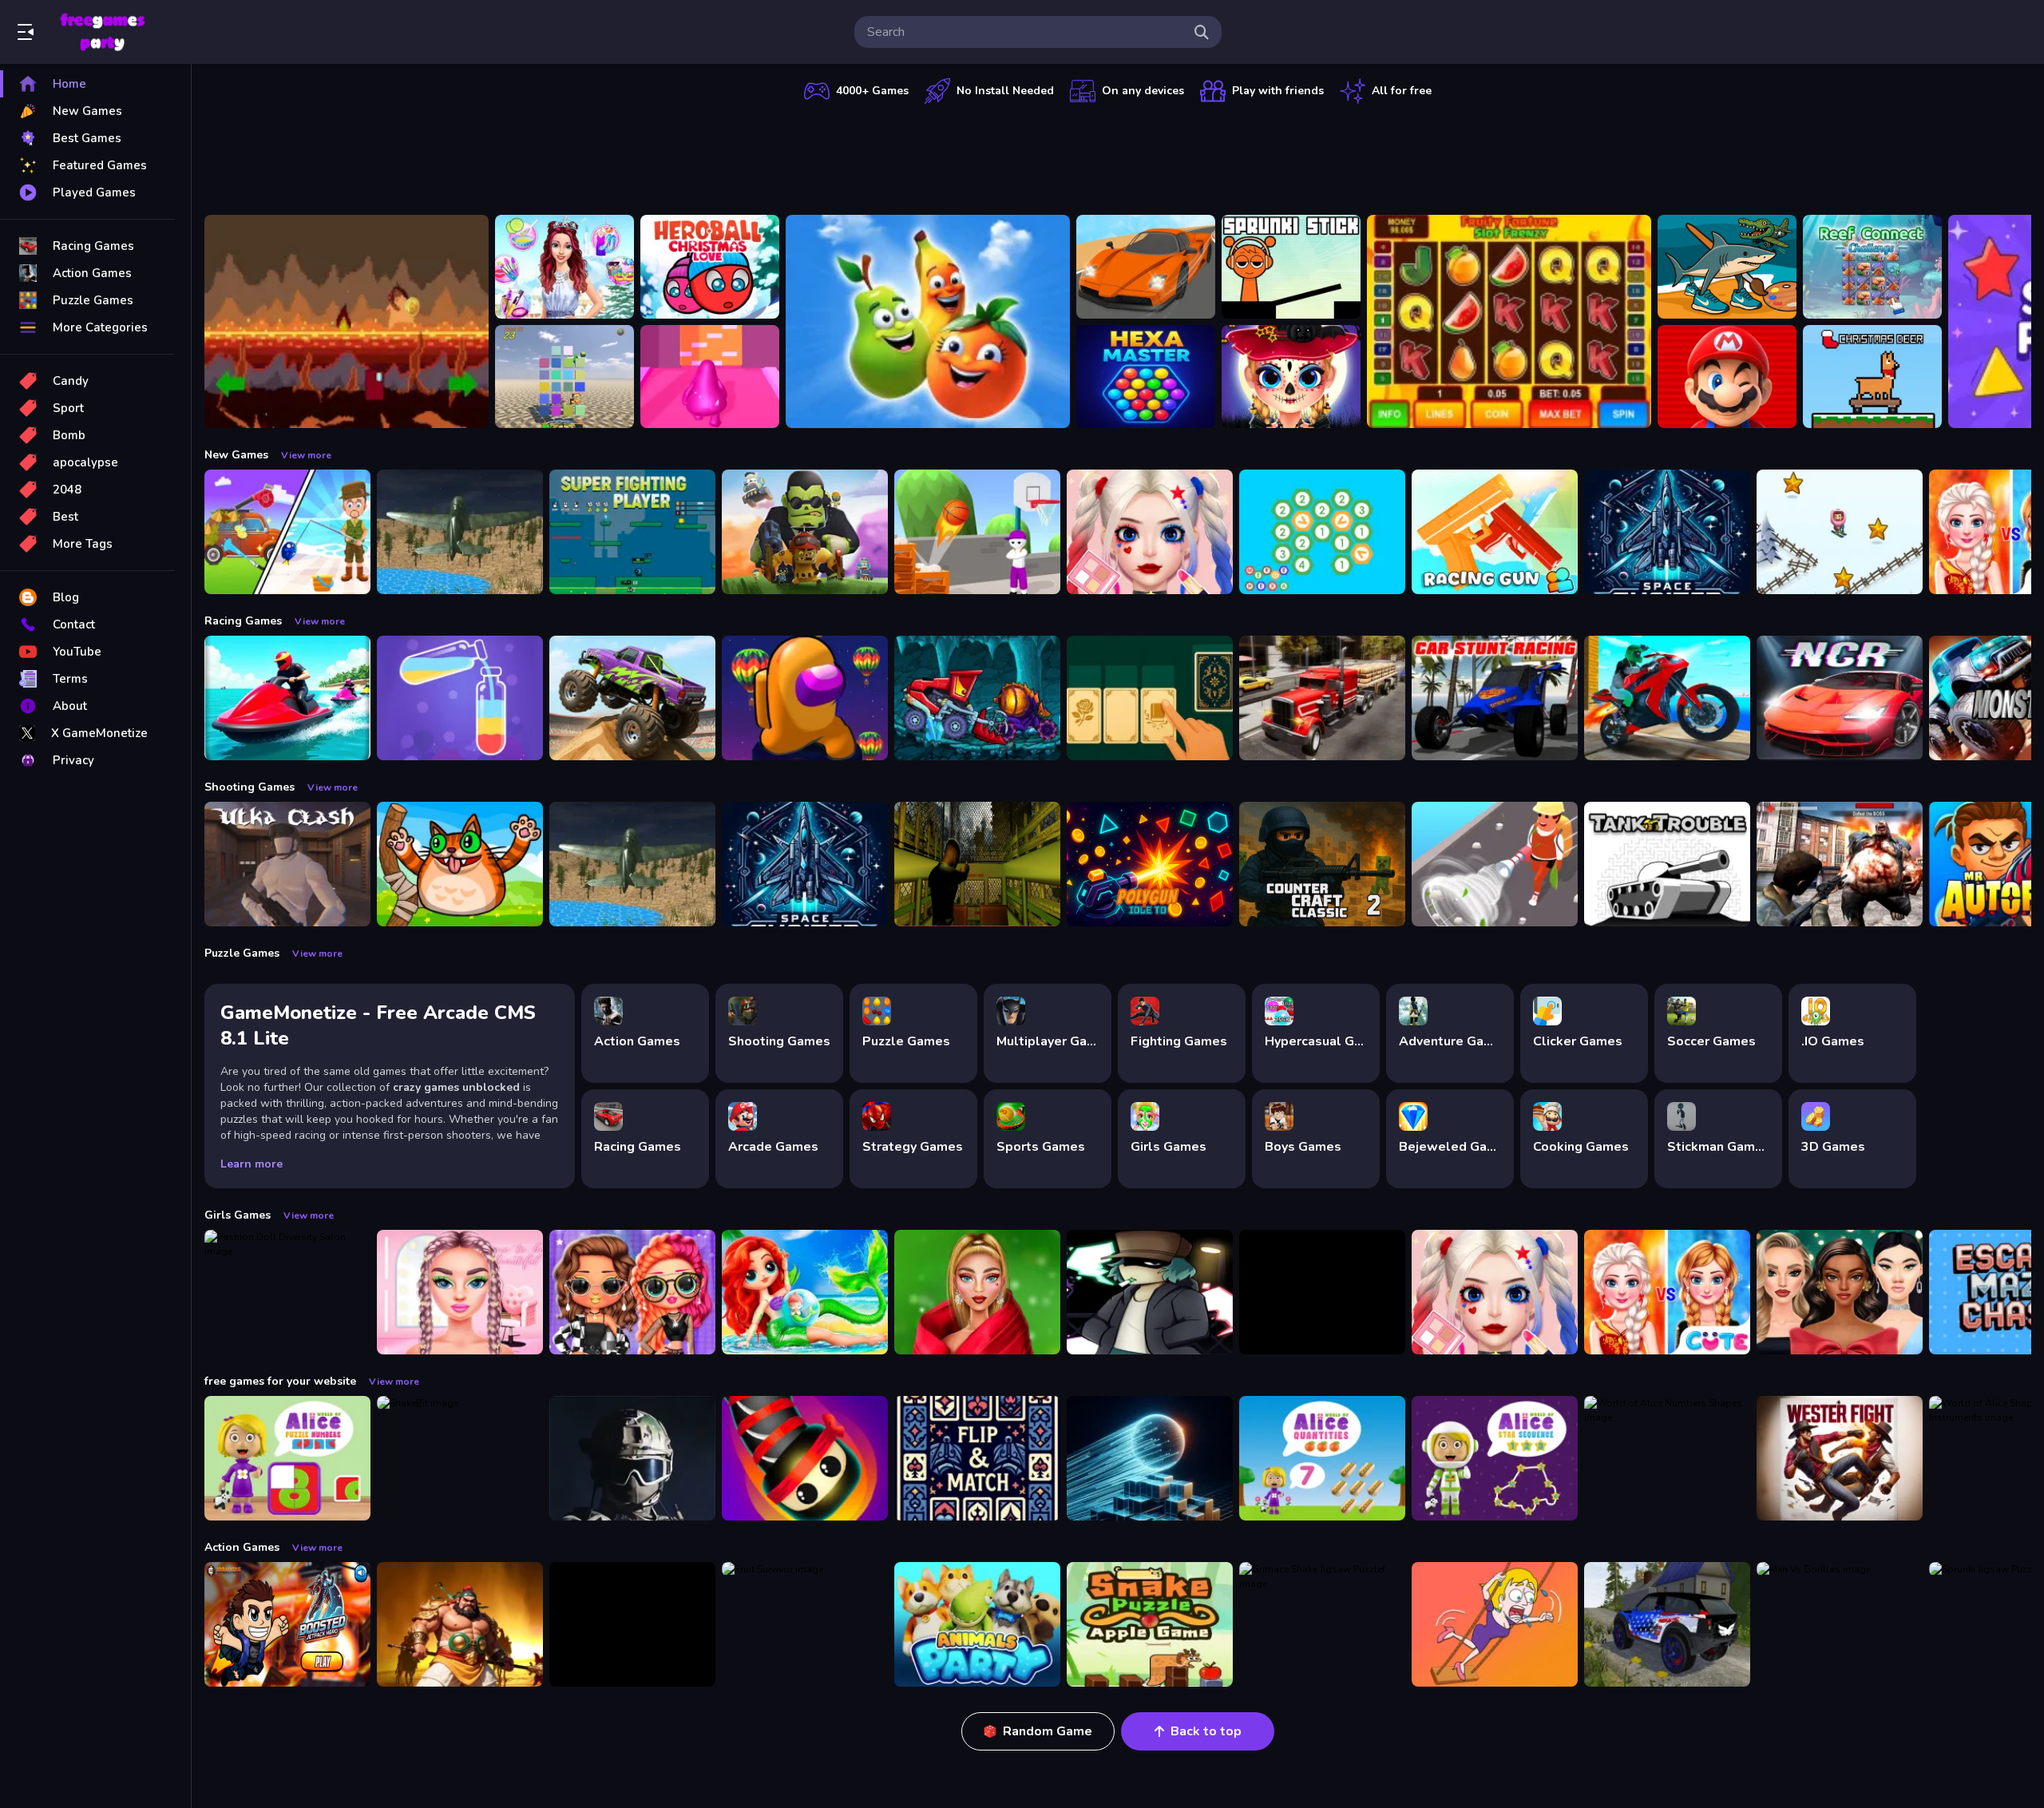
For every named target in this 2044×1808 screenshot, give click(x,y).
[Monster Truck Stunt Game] (632, 698)
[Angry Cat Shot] (460, 864)
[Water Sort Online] (460, 698)
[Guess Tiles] (564, 377)
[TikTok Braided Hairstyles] (460, 1292)
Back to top (1206, 1731)
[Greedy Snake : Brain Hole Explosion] (1150, 1624)
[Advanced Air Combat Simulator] (460, 532)
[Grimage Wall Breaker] (710, 377)
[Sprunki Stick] (1291, 267)
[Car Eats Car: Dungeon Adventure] (977, 698)
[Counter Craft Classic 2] (1322, 864)
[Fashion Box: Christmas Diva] (977, 1292)
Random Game (1048, 1731)
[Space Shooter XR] (1667, 532)
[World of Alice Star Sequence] (1495, 1458)
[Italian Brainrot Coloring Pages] (1727, 267)
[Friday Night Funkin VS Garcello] (1150, 1292)
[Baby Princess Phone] (1322, 1292)
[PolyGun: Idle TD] (1150, 864)
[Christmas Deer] (1872, 377)
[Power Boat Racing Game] (287, 698)
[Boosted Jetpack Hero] (287, 1624)
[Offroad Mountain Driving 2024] (1667, 1624)
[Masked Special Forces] (632, 1458)
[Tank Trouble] (1667, 864)
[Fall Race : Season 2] (805, 698)
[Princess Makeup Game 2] (1150, 532)
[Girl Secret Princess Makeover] (564, 267)
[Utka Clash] (287, 864)
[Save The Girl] (1495, 1624)
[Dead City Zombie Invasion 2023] (1840, 864)
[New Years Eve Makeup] (1840, 1292)
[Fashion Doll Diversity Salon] (287, 1292)
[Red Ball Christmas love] (710, 267)
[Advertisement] (1118, 156)
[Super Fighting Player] (632, 532)
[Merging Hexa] (1322, 532)
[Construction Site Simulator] (1495, 864)
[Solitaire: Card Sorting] (1150, 698)
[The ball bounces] (977, 532)
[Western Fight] (1840, 1458)
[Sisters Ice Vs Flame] (1667, 1292)
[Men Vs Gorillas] (1840, 1624)
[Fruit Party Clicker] (928, 321)
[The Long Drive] (1146, 267)
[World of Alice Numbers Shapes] (1667, 1458)
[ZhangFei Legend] (460, 1624)
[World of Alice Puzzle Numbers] (287, 1458)
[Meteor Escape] (347, 321)
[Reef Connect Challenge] (1872, 267)
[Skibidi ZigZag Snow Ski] (1840, 532)
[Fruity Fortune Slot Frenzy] (1509, 321)
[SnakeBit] (460, 1458)
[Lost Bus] (977, 864)
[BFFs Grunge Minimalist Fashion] (632, 1292)
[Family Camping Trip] (287, 532)
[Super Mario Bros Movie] (1727, 377)
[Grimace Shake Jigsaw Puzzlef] (1322, 1624)
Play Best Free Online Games (102, 32)
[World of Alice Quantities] (1322, 1458)
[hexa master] (1146, 377)
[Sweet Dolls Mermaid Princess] (805, 1292)
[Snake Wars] (805, 1458)
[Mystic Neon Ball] (1150, 1458)
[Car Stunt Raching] (1495, 698)
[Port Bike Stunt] (1667, 698)
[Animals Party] (977, 1624)
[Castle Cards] (977, 1458)
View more (306, 455)
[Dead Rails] (632, 1624)
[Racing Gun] (1495, 532)
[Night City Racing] (1840, 698)
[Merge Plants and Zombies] (805, 532)
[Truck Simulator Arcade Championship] (1322, 698)
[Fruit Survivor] (805, 1624)
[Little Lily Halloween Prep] (1291, 377)
